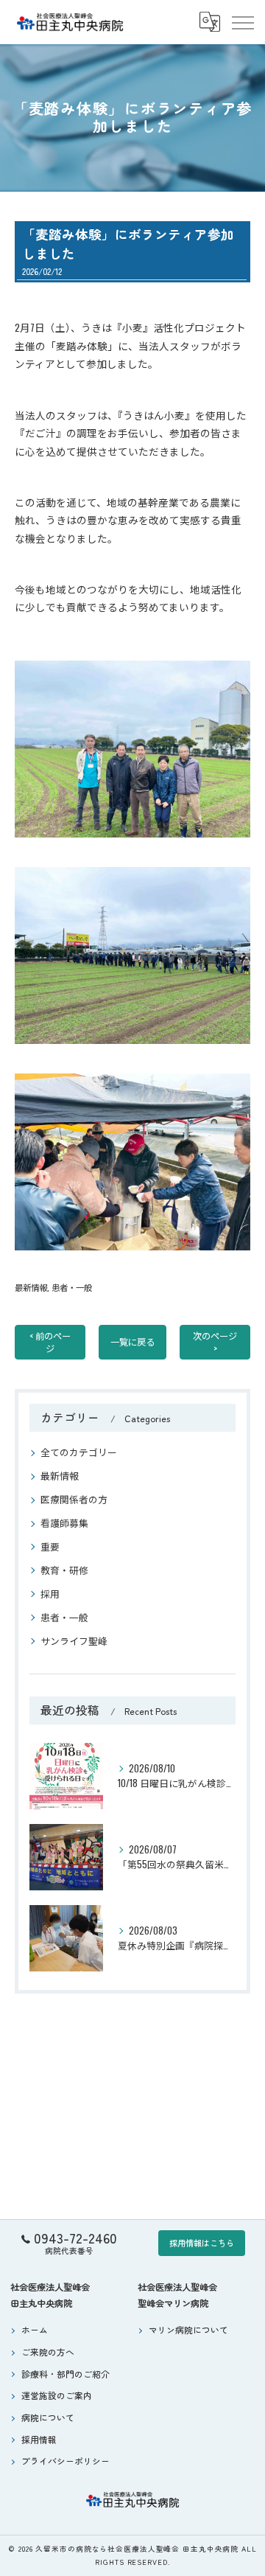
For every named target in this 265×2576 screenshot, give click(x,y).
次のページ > (215, 1342)
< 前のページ (50, 1342)
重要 (50, 1546)
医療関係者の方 (74, 1499)
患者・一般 (72, 1287)
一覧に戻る (132, 1341)
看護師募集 (64, 1523)
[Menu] (242, 22)
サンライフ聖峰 (74, 1641)
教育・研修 (64, 1570)
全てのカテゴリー (79, 1452)
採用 (50, 1594)
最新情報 (31, 1287)
